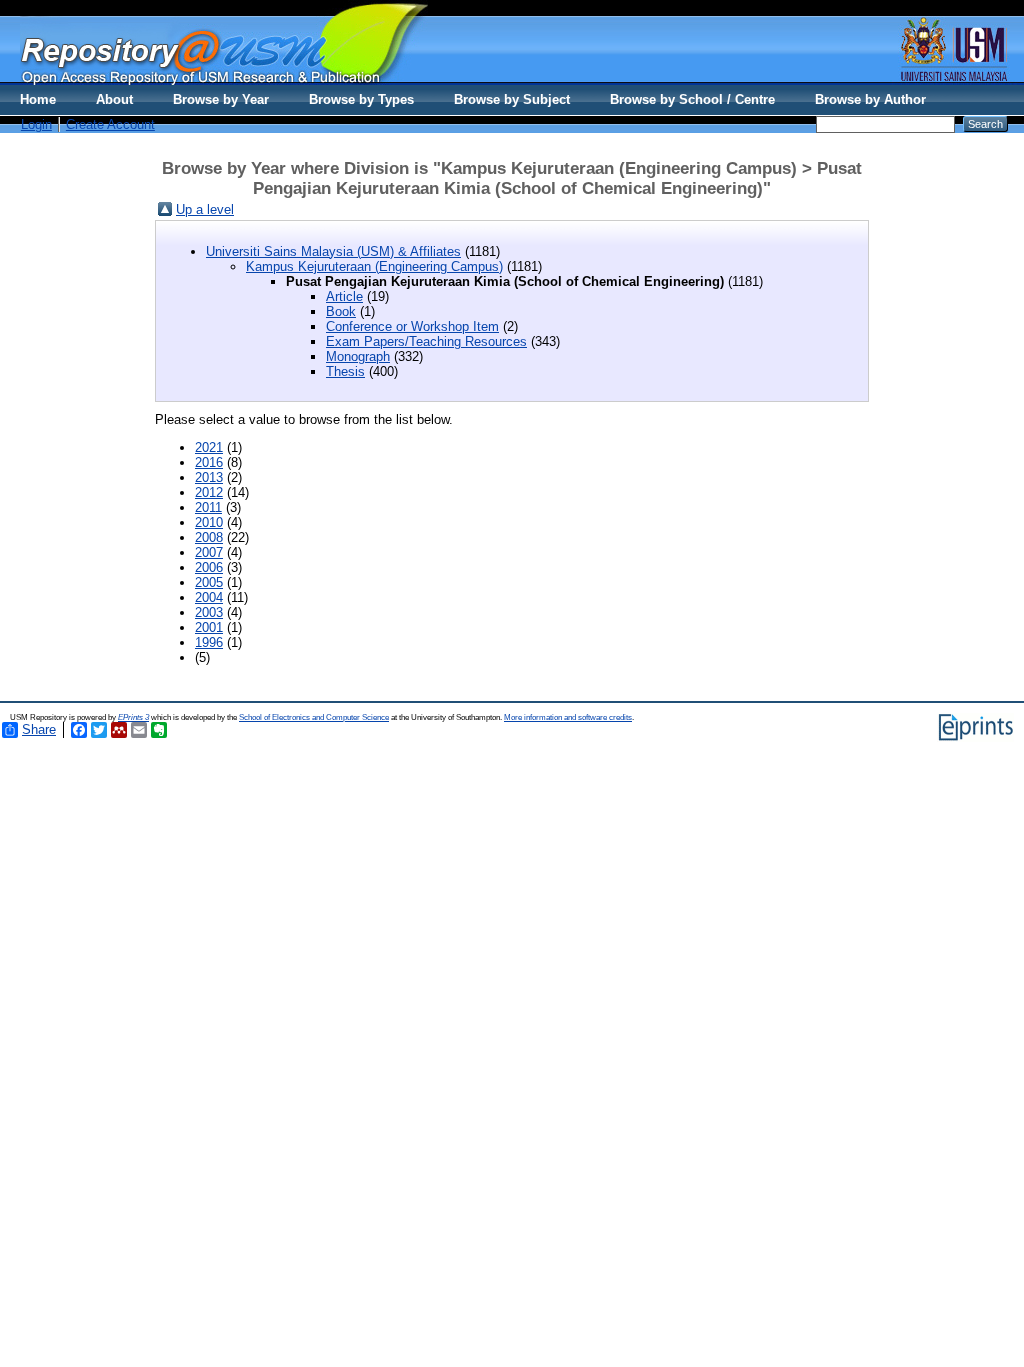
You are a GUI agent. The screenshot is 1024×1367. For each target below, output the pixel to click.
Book (341, 311)
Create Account (110, 124)
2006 (209, 567)
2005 (209, 582)
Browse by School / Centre (692, 99)
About (114, 99)
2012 (209, 492)
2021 (209, 447)
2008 (209, 537)
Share (39, 729)
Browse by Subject (512, 99)
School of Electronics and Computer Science (314, 717)
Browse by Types (361, 99)
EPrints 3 (133, 717)
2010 (209, 522)
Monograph (358, 356)
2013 (209, 477)
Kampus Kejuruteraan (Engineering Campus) (374, 266)
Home (38, 99)
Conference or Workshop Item (412, 326)
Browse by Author (870, 99)
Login (36, 124)
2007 (209, 552)
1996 (209, 642)
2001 (209, 627)
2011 (208, 507)
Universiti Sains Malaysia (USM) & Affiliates (333, 251)
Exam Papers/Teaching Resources (426, 341)
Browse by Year (221, 99)
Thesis (345, 371)
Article (344, 296)
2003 (209, 612)
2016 (209, 462)
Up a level (205, 209)
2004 (209, 597)
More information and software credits (568, 717)
